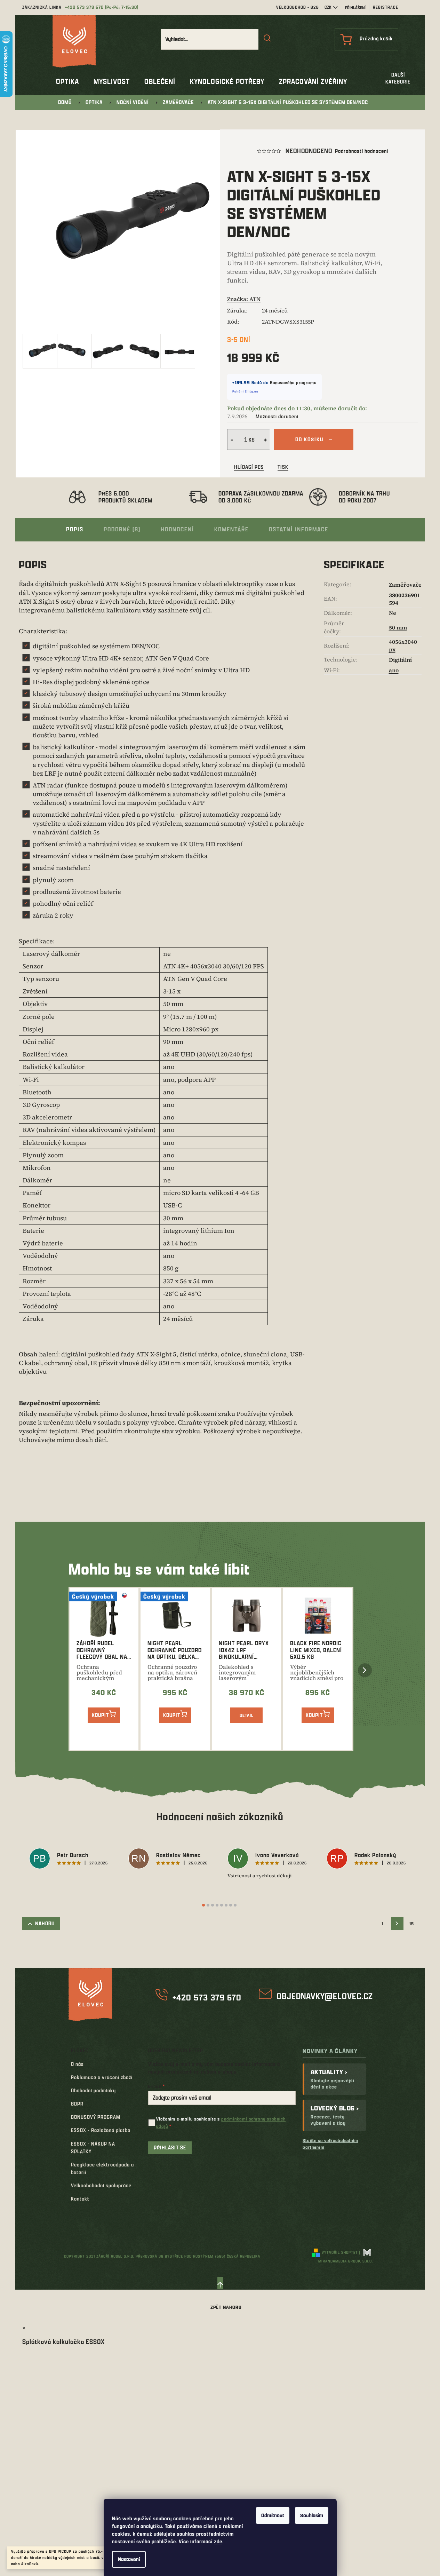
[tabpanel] (72, 1860)
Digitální (400, 660)
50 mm (398, 627)
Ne (393, 613)
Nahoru (45, 1923)
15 (412, 1924)
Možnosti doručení (277, 416)
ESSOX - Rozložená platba (101, 2130)
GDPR (77, 2104)
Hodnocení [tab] (177, 529)
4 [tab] (217, 1905)
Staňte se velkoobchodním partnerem (330, 2144)
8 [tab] (235, 1905)
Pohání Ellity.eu (245, 391)
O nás (77, 2064)
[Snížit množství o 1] (231, 439)
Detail (247, 1715)
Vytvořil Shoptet (340, 2252)
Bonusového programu (293, 382)
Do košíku (309, 439)
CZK (328, 7)
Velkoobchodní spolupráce (101, 2185)
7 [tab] (231, 1905)
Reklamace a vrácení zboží (102, 2077)
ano (394, 670)
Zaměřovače (405, 585)
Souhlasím (312, 2515)
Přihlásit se (170, 2147)
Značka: (244, 299)
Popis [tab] (75, 529)
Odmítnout (273, 2515)
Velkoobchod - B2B (298, 7)
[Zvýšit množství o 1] (266, 439)
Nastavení (129, 2559)
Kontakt (80, 2199)
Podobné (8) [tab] (122, 529)
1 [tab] (203, 1905)
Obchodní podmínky (93, 2090)
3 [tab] (213, 1905)
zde (218, 2541)
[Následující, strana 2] (397, 1924)
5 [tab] (222, 1905)
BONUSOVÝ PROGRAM (96, 2117)
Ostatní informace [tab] (299, 529)
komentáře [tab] (231, 529)
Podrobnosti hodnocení (362, 151)
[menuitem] (67, 81)
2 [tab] (208, 1905)
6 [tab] (226, 1905)
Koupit (100, 1715)
